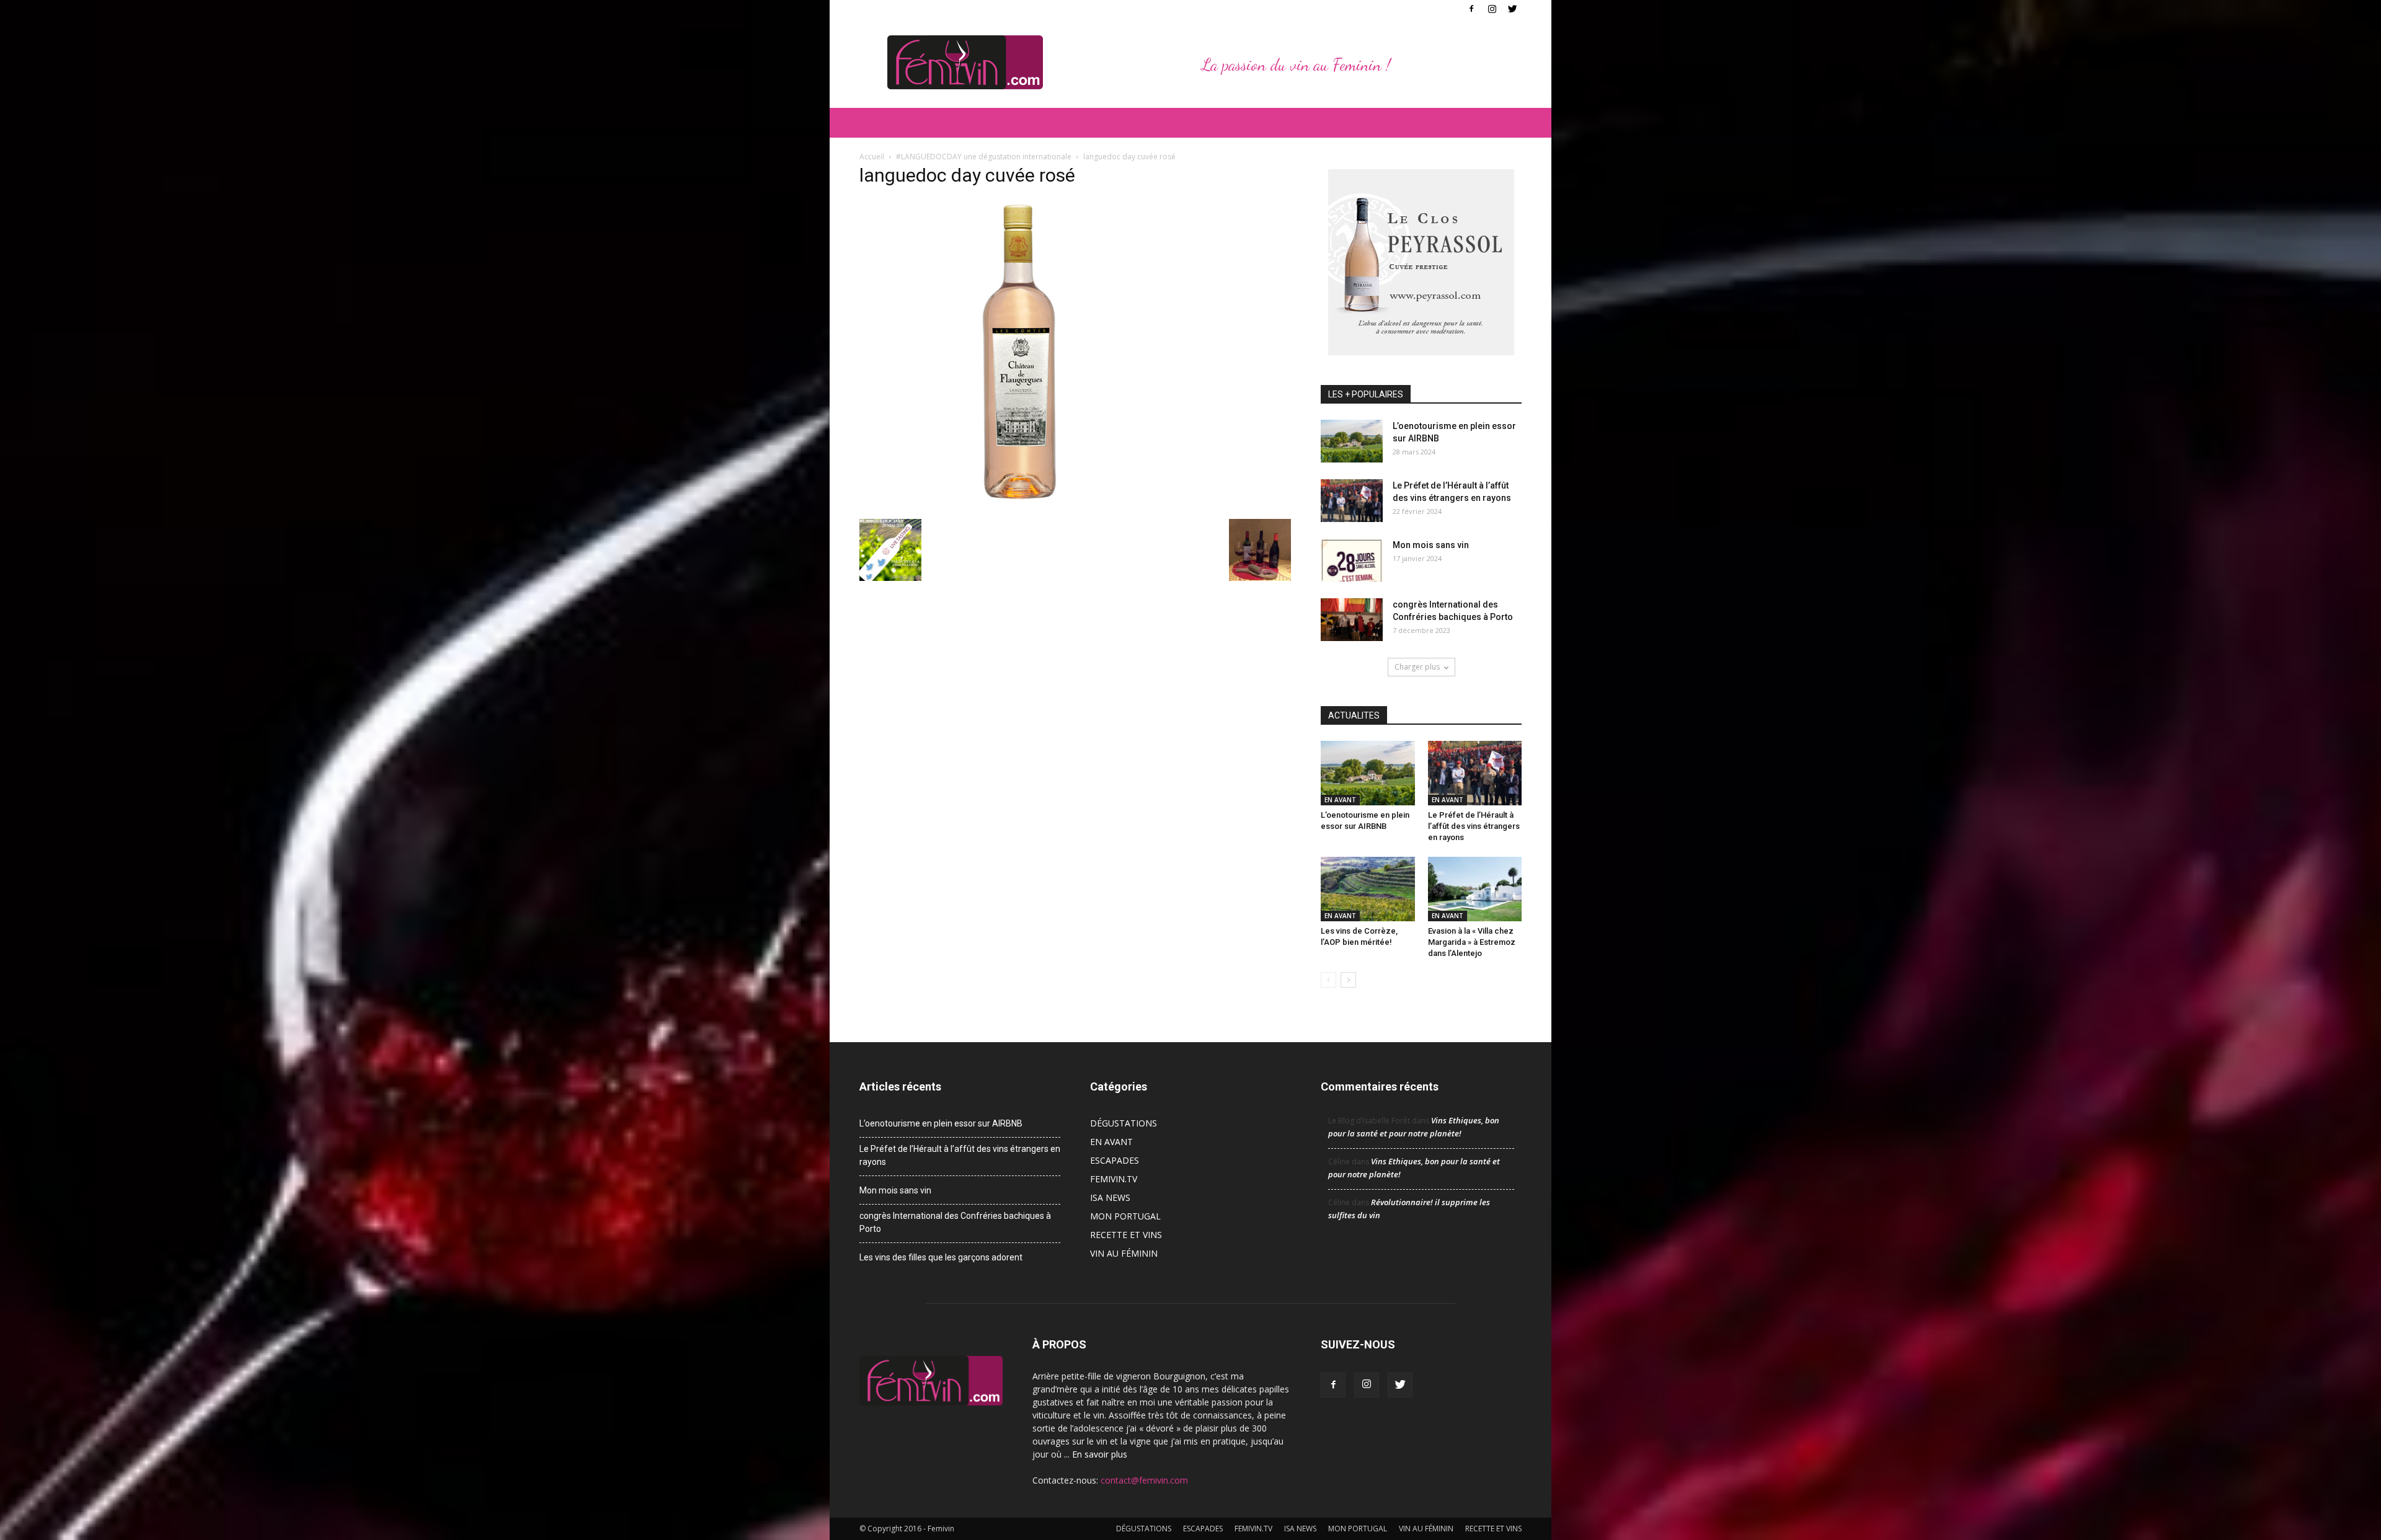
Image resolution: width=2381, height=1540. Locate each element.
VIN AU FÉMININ (1124, 1253)
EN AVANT (1340, 800)
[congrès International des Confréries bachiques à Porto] (1352, 620)
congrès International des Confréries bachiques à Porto (955, 1222)
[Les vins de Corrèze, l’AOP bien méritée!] (1368, 889)
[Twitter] (1512, 9)
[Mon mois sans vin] (1352, 560)
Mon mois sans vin (1431, 545)
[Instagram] (1492, 9)
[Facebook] (1471, 9)
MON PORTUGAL (1125, 1216)
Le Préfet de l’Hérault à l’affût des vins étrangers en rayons (1474, 826)
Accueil (872, 157)
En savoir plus (1100, 1454)
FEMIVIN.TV (1114, 1179)
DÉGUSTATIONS (1124, 1123)
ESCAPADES (1115, 1160)
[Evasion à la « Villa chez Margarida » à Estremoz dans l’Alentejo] (1475, 889)
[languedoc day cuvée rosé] (1014, 506)
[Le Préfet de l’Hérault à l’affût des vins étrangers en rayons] (1352, 501)
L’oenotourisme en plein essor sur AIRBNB (941, 1123)
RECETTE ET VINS (1126, 1235)
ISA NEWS (1110, 1197)
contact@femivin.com (1144, 1480)
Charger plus (1417, 667)
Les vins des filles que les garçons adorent (941, 1257)
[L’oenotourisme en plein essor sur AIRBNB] (1352, 441)
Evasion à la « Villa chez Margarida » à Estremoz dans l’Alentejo (1472, 942)
